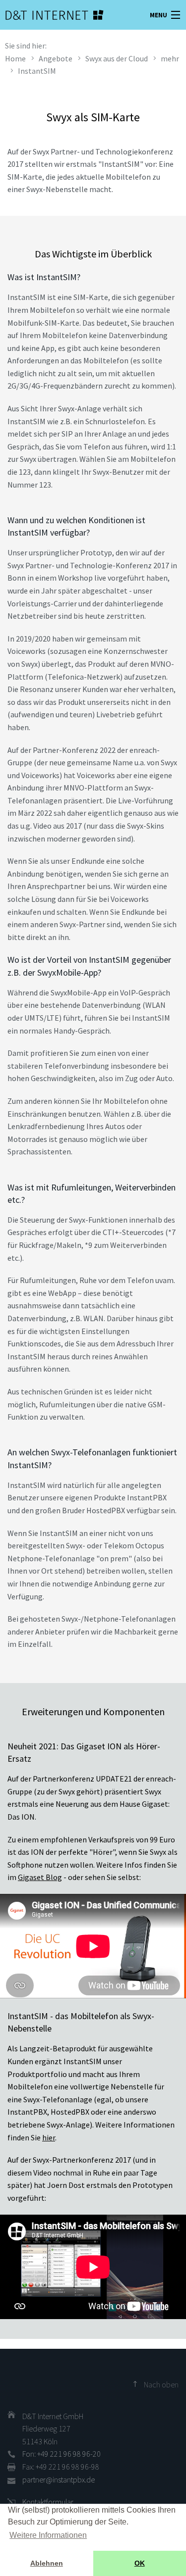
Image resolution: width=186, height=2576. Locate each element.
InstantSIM (37, 71)
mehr (170, 58)
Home (15, 58)
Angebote (56, 58)
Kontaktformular (48, 2502)
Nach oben (161, 2384)
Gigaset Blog (40, 1877)
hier (49, 2137)
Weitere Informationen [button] (48, 2535)
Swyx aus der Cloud (117, 58)
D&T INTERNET (42, 15)
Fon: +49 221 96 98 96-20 (62, 2454)
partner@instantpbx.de (59, 2479)
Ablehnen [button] (47, 2563)
